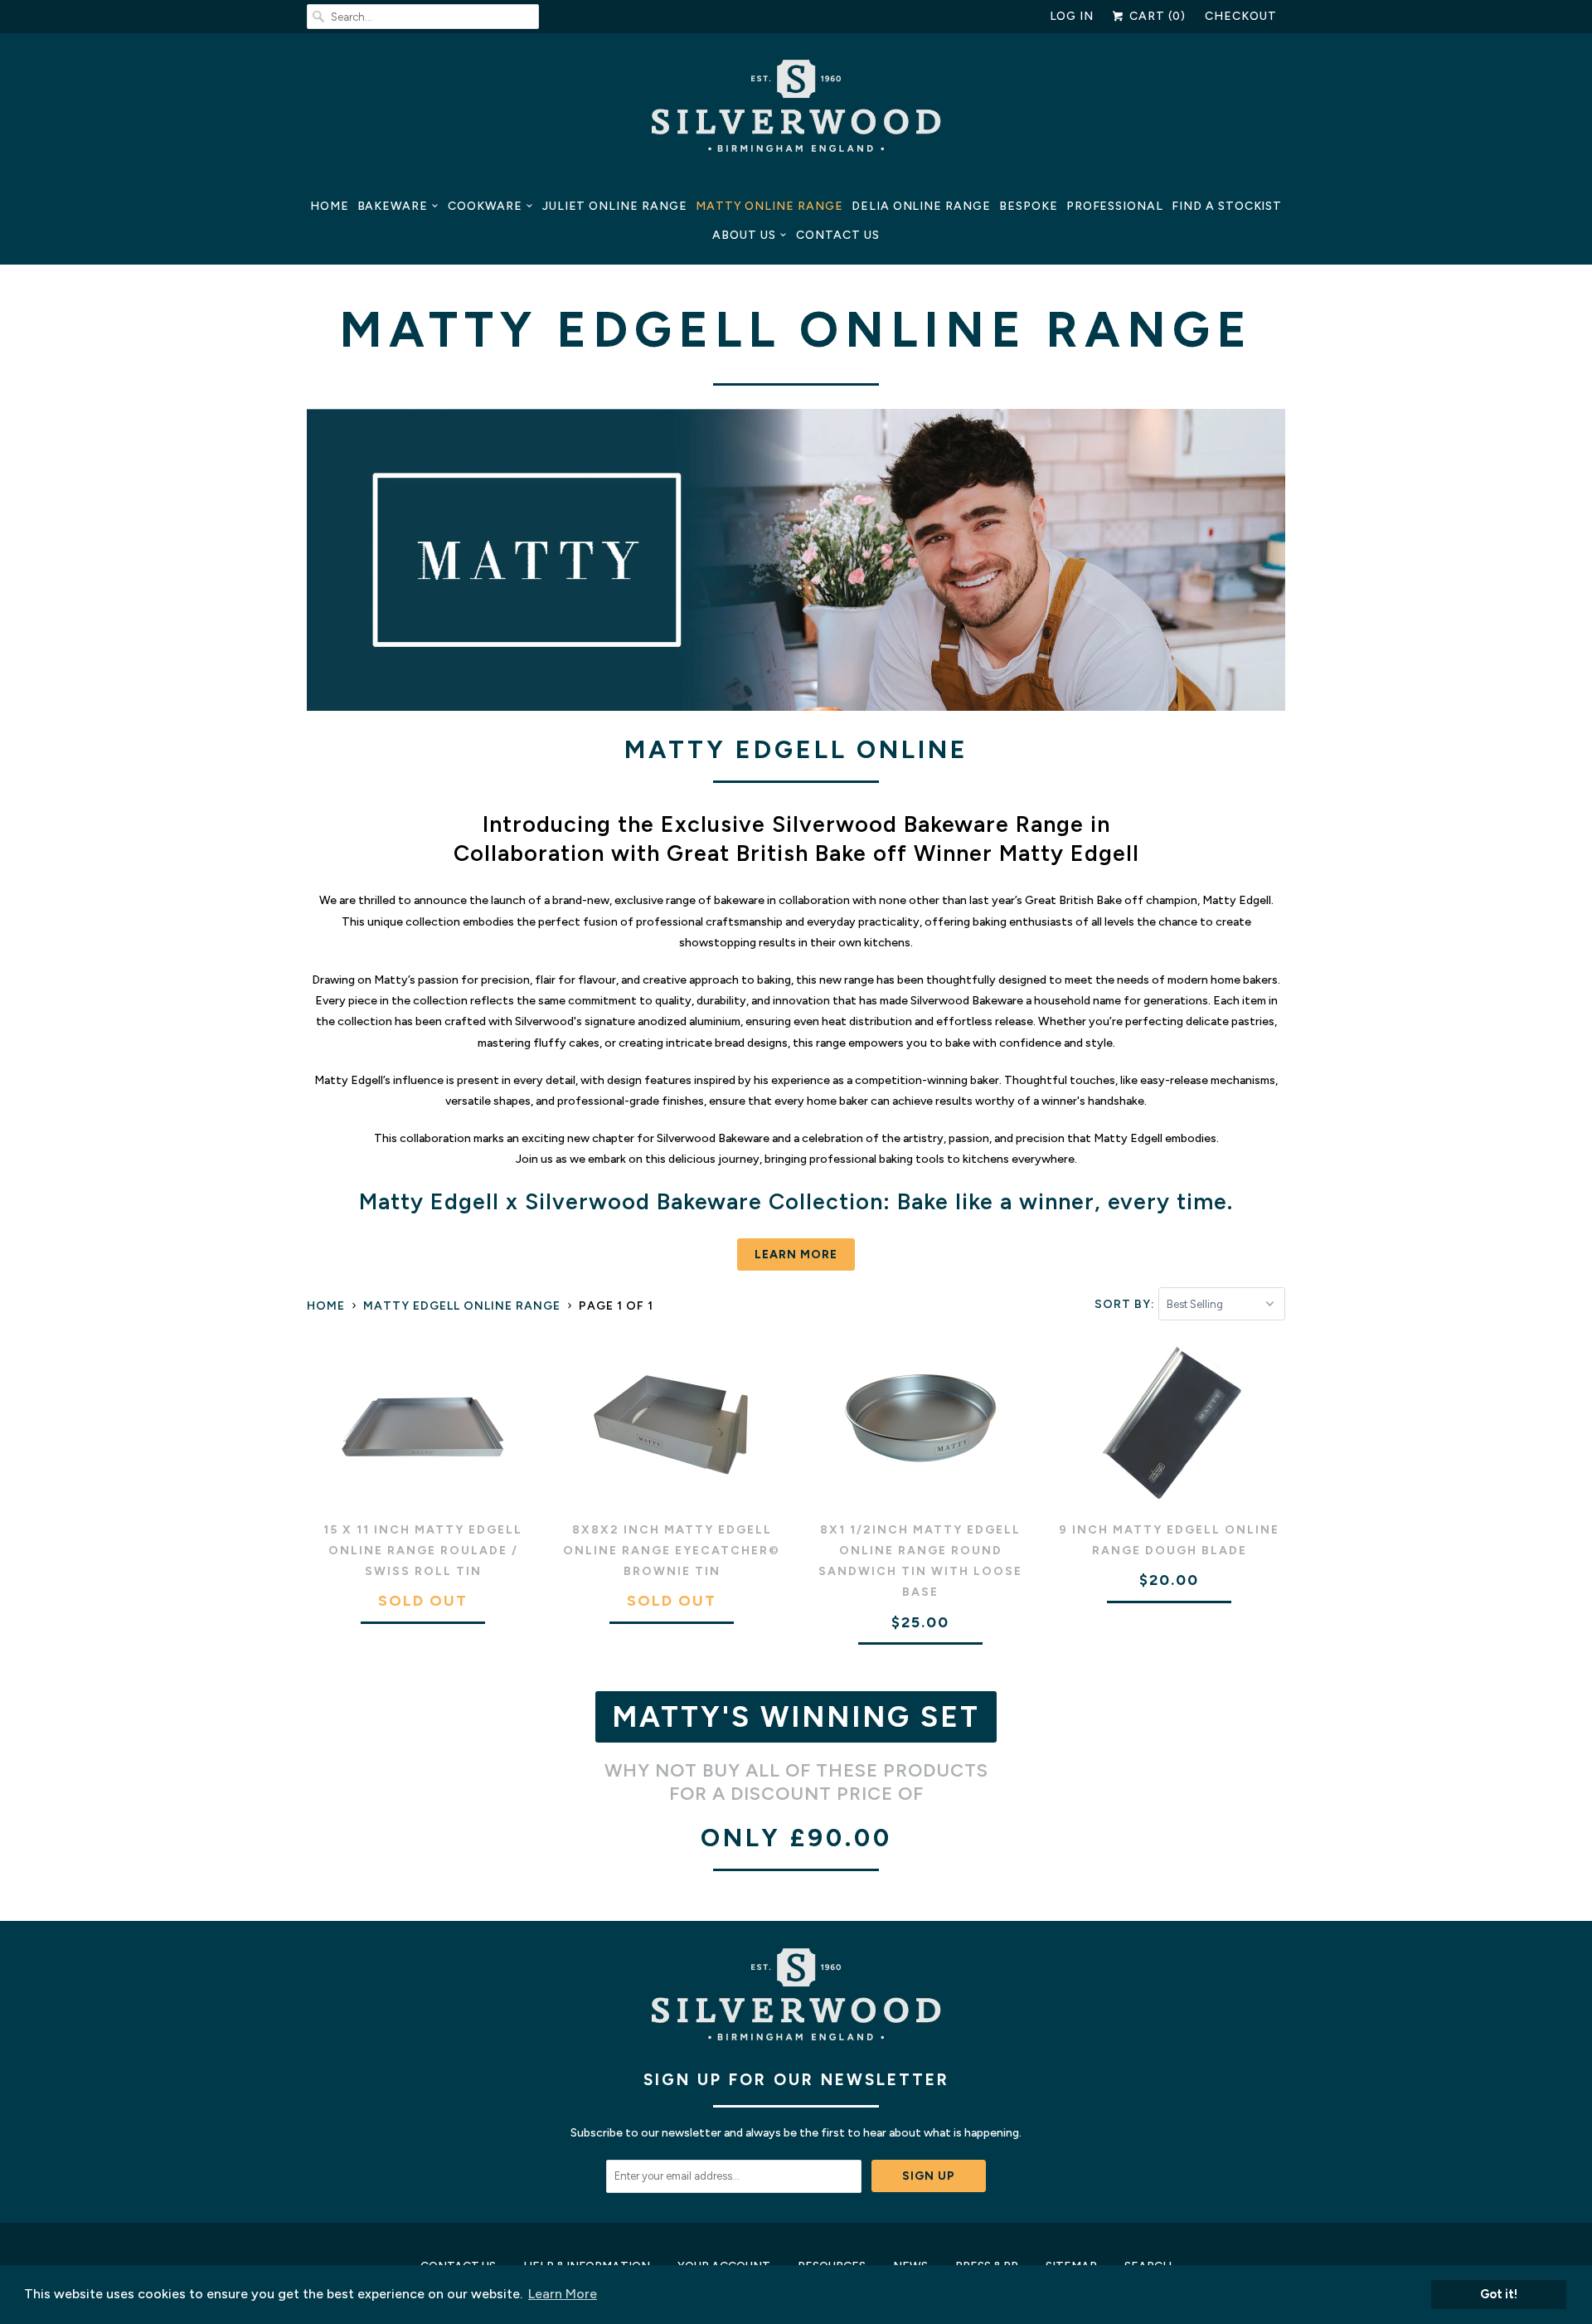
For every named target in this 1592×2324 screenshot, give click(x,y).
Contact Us (838, 235)
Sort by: (1126, 1304)
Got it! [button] (1499, 2294)
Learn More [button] (563, 2294)
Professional (1115, 206)
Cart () (1156, 16)
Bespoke (1029, 206)
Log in (1072, 16)
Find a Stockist (1227, 206)
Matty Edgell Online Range (796, 329)
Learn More (796, 1254)
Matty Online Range (769, 206)
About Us (744, 235)
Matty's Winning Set (796, 1717)
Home (330, 206)
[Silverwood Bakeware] (796, 110)
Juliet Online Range (615, 206)
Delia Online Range (921, 206)
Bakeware (393, 206)
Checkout (1241, 16)
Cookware (485, 206)
